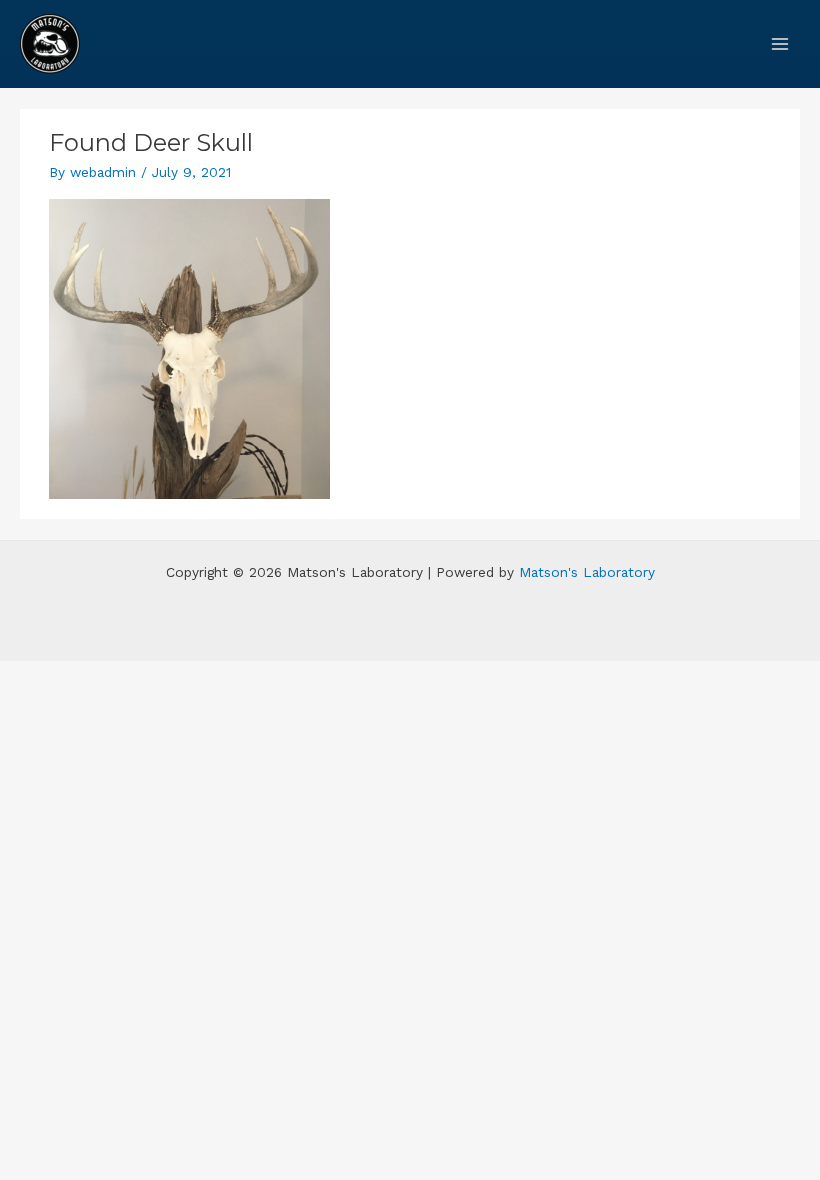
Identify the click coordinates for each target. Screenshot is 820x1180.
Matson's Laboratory (587, 572)
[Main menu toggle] (780, 43)
